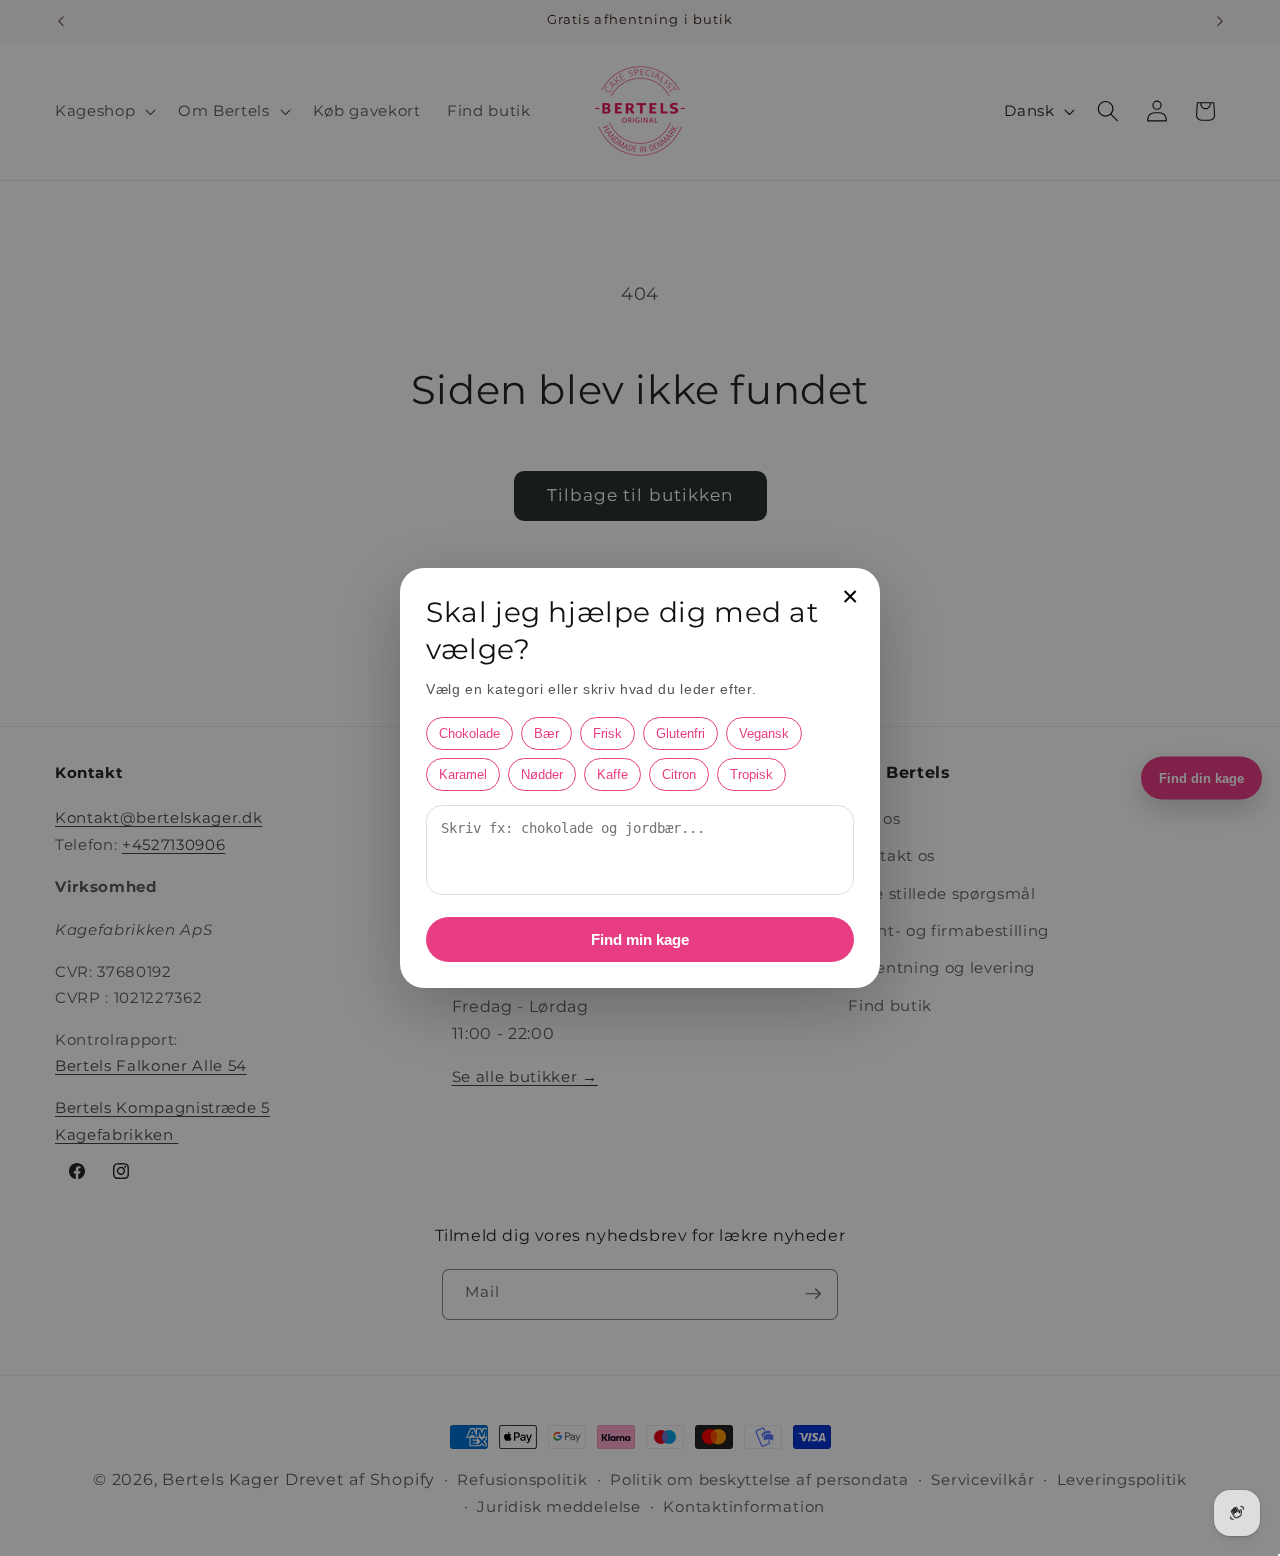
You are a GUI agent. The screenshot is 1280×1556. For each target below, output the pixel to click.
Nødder (542, 774)
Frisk (607, 733)
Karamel (463, 774)
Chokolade (469, 733)
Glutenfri (680, 733)
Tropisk (751, 774)
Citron (679, 774)
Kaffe (612, 774)
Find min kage (640, 939)
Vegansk (764, 733)
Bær (546, 733)
